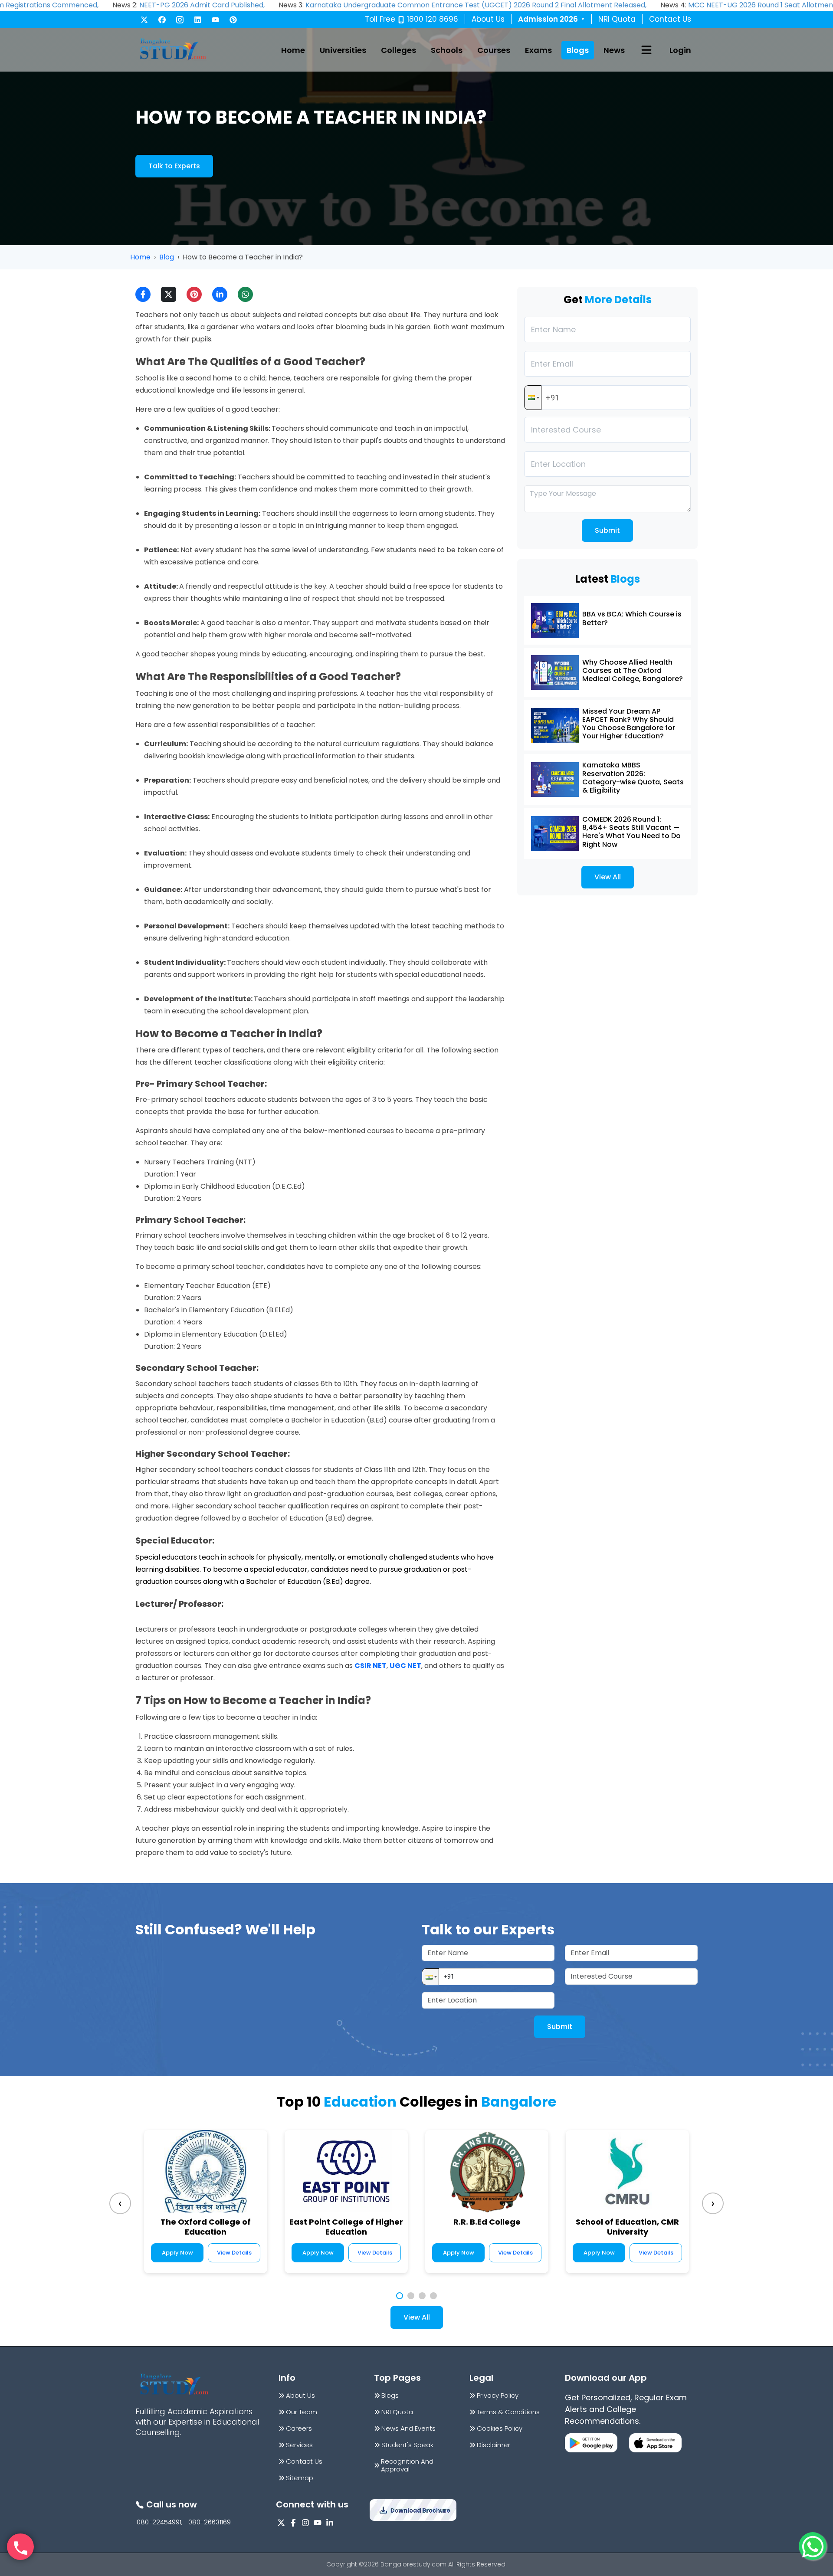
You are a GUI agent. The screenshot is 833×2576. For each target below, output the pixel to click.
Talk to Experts (174, 166)
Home (293, 50)
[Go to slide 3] (422, 2296)
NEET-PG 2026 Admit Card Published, (202, 5)
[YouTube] (215, 20)
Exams (538, 50)
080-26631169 (210, 2522)
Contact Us (670, 19)
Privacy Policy (498, 2396)
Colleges (398, 50)
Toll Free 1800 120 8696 (412, 19)
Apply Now (177, 2253)
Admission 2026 (551, 19)
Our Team (302, 2412)
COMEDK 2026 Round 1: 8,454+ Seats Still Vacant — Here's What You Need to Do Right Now (631, 832)
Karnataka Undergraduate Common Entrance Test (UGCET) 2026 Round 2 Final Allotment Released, (476, 5)
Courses (494, 50)
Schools (447, 50)
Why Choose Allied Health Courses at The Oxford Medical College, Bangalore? (633, 670)
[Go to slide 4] (433, 2296)
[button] (533, 398)
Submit (607, 530)
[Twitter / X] (144, 20)
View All (608, 877)
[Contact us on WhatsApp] (813, 2546)
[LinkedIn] (198, 20)
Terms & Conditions (508, 2412)
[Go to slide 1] (400, 2296)
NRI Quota (617, 19)
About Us (488, 19)
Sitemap (300, 2478)
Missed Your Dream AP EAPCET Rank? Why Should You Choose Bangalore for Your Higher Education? (629, 724)
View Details (234, 2253)
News (614, 50)
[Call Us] (20, 2547)
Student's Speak (407, 2445)
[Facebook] (162, 20)
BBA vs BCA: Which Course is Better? (632, 618)
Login (680, 50)
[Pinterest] (233, 20)
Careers (299, 2429)
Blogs (578, 50)
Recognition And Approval (407, 2465)
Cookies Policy (500, 2429)
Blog (167, 257)
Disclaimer (494, 2445)
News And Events (408, 2429)
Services (299, 2445)
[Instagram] (180, 20)
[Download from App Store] (655, 2443)
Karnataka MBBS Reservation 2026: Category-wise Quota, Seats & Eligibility (633, 778)
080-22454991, (160, 2522)
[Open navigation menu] (646, 50)
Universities (343, 50)
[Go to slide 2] (411, 2296)
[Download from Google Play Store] (591, 2443)
